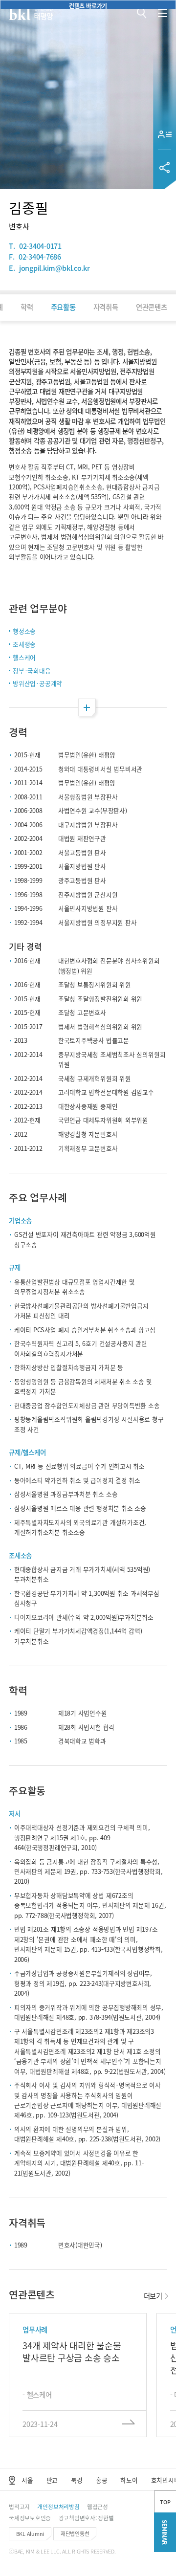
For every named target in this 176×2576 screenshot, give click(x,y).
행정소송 (24, 631)
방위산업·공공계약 (37, 683)
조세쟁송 (24, 644)
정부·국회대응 (32, 671)
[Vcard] (165, 134)
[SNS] (165, 167)
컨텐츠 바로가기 (88, 5)
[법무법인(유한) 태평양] (31, 14)
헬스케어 (24, 657)
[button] (142, 13)
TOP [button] (165, 2502)
